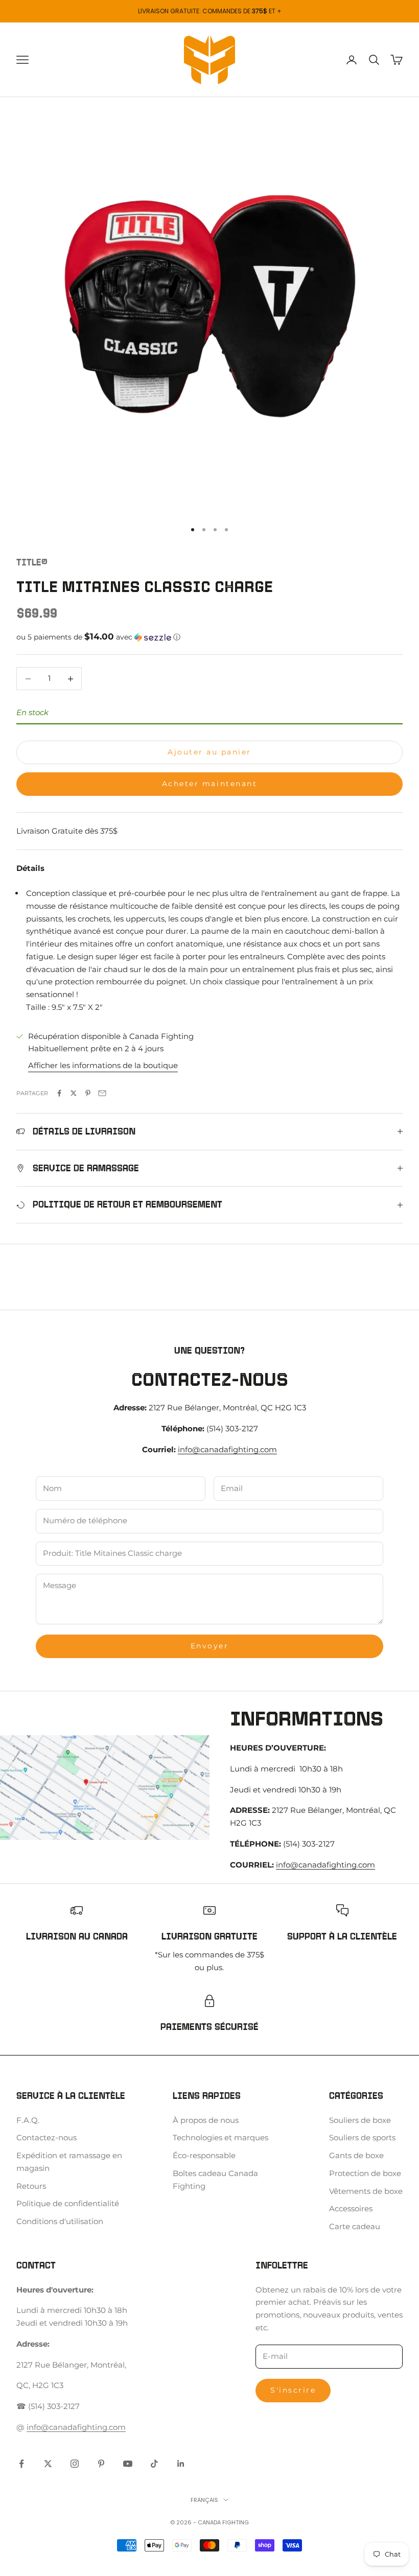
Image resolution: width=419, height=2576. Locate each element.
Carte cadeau (355, 2226)
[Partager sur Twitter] (74, 1093)
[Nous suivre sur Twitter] (48, 2464)
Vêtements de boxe (366, 2191)
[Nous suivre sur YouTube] (128, 2464)
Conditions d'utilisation (60, 2221)
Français (204, 2500)
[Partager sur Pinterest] (88, 1093)
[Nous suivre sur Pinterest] (101, 2464)
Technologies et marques (220, 2137)
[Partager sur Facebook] (59, 1093)
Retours (31, 2186)
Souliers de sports (362, 2137)
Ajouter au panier (209, 752)
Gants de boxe (356, 2155)
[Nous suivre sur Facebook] (21, 2464)
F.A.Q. (28, 2120)
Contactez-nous (46, 2137)
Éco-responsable (204, 2155)
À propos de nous (206, 2120)
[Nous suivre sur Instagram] (75, 2464)
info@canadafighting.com (227, 1449)
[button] (209, 637)
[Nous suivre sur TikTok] (154, 2464)
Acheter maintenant (209, 784)
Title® (32, 562)
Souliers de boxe (360, 2120)
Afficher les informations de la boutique (103, 1065)
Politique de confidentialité (68, 2203)
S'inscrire (293, 2390)
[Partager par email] (102, 1093)
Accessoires (351, 2208)
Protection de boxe (365, 2173)
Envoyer (210, 1646)
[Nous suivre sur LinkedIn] (181, 2464)
